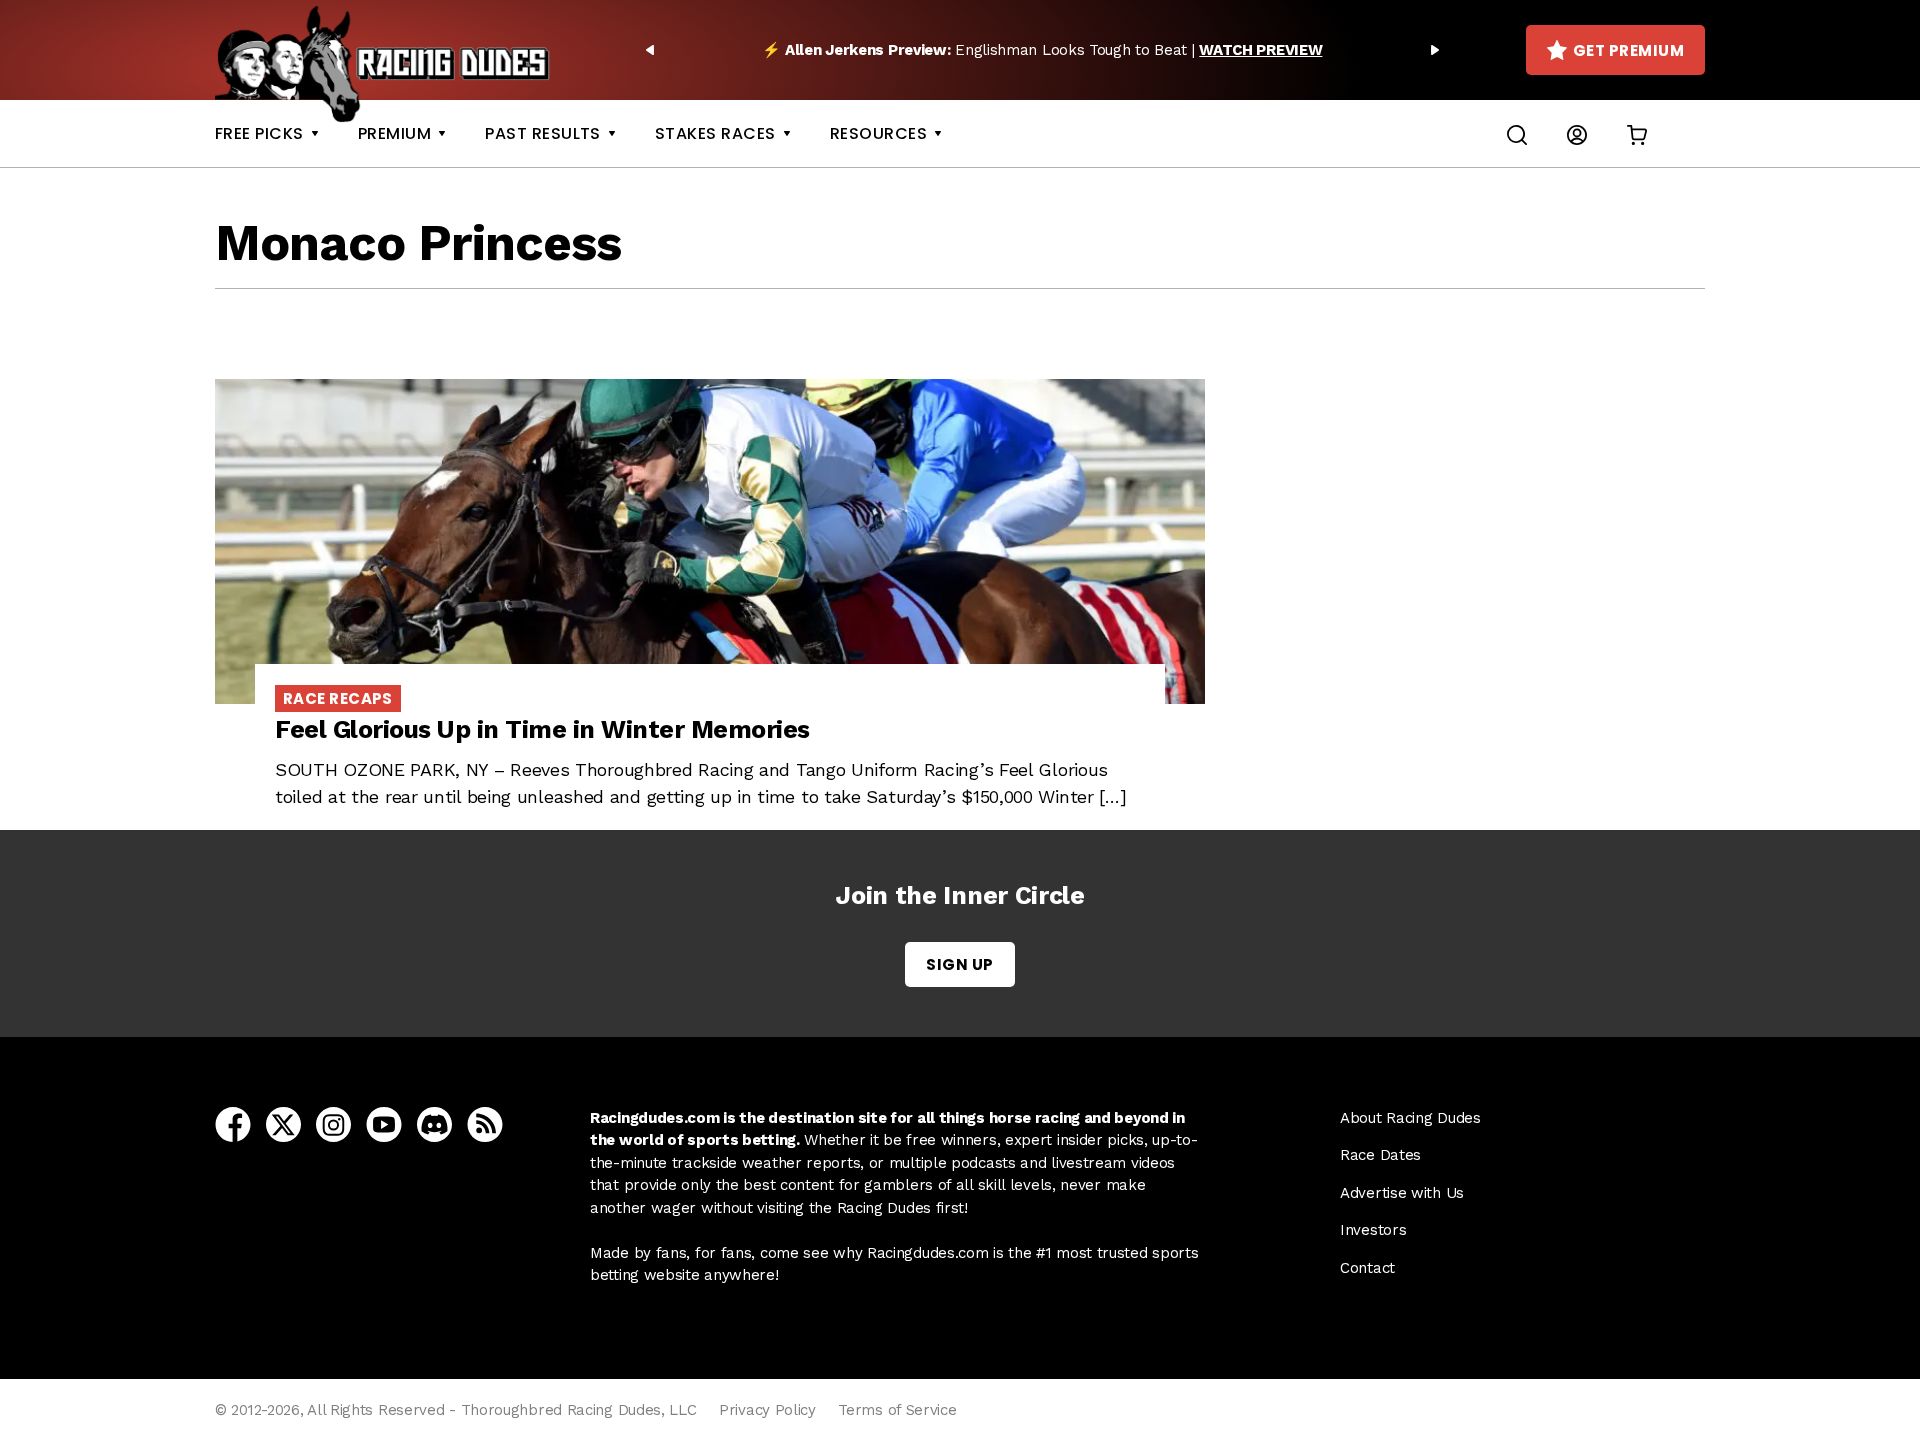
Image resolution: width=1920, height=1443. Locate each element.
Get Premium (1628, 50)
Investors (1373, 1230)
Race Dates (1380, 1155)
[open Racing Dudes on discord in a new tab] (434, 1123)
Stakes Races (715, 133)
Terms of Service (897, 1410)
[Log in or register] (1577, 133)
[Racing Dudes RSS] (485, 1123)
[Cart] (1637, 133)
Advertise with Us (1402, 1193)
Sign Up (959, 964)
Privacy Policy (767, 1410)
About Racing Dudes (1410, 1118)
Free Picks (259, 133)
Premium (394, 133)
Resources (878, 133)
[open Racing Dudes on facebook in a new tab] (233, 1123)
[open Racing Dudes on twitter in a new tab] (283, 1123)
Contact (1367, 1268)
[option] (1042, 50)
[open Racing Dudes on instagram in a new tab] (333, 1123)
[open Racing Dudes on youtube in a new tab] (384, 1123)
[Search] (1517, 133)
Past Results (543, 133)
